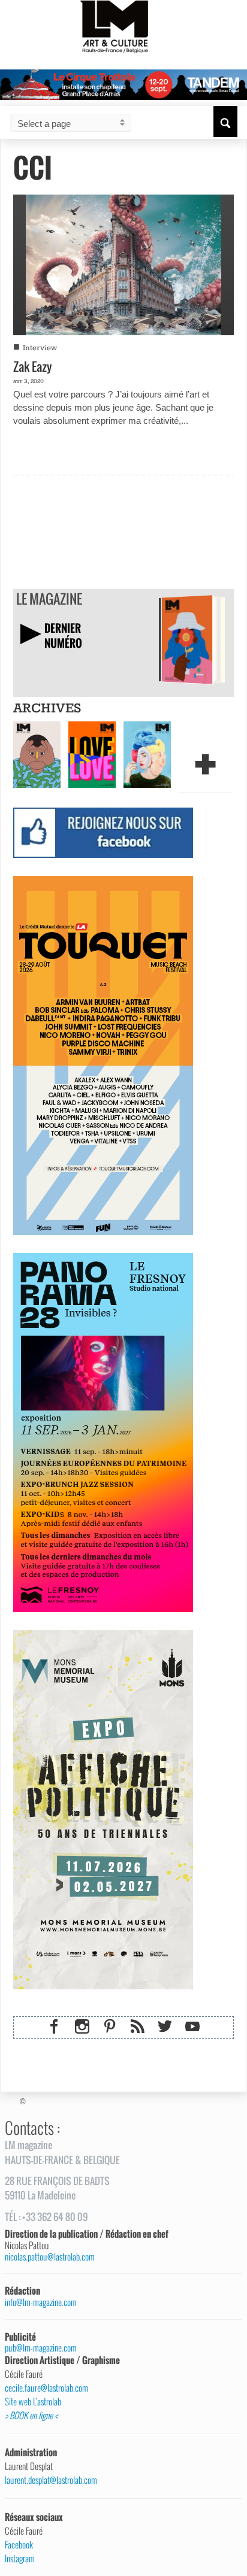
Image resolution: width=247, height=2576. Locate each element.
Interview (40, 348)
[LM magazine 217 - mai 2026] (92, 754)
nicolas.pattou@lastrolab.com (50, 2257)
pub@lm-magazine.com (41, 2348)
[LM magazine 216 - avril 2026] (147, 754)
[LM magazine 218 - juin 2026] (37, 754)
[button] (225, 122)
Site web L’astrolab (33, 2402)
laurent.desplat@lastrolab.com (51, 2480)
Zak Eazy (33, 366)
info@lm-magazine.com (41, 2302)
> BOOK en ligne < (31, 2416)
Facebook (19, 2545)
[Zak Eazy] (123, 263)
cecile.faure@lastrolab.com (46, 2388)
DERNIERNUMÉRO (63, 635)
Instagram (20, 2559)
